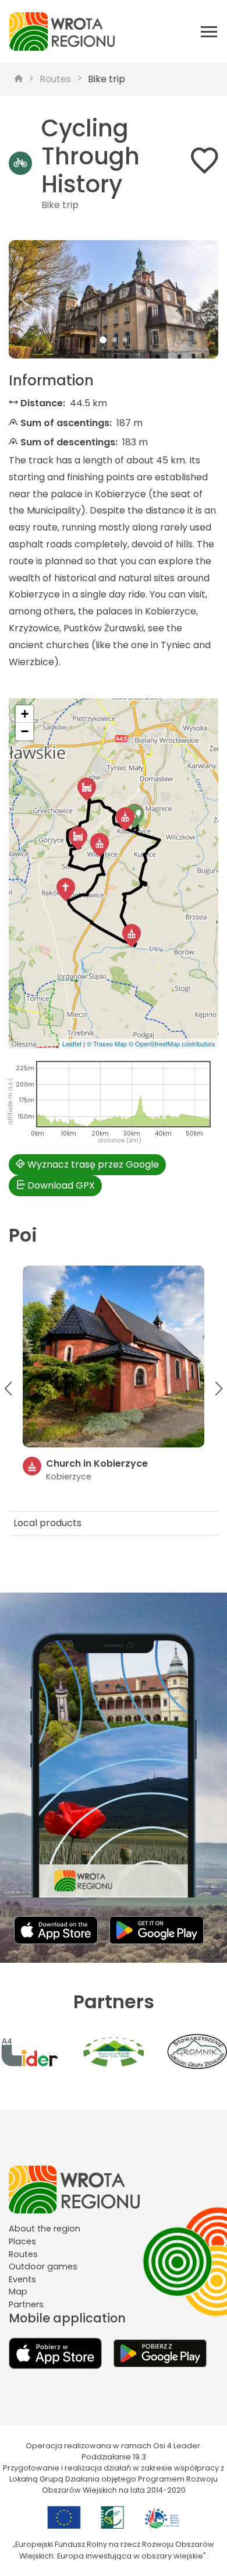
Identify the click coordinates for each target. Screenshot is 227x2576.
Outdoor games (43, 2266)
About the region (45, 2229)
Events (22, 2279)
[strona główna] (19, 79)
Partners (26, 2304)
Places (22, 2241)
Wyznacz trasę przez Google (92, 1164)
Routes (55, 79)
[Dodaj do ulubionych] (204, 163)
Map (18, 2292)
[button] (24, 299)
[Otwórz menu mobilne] (209, 31)
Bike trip (107, 79)
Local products (47, 1523)
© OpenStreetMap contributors (172, 1043)
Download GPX (60, 1185)
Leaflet (72, 1043)
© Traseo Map (107, 1043)
